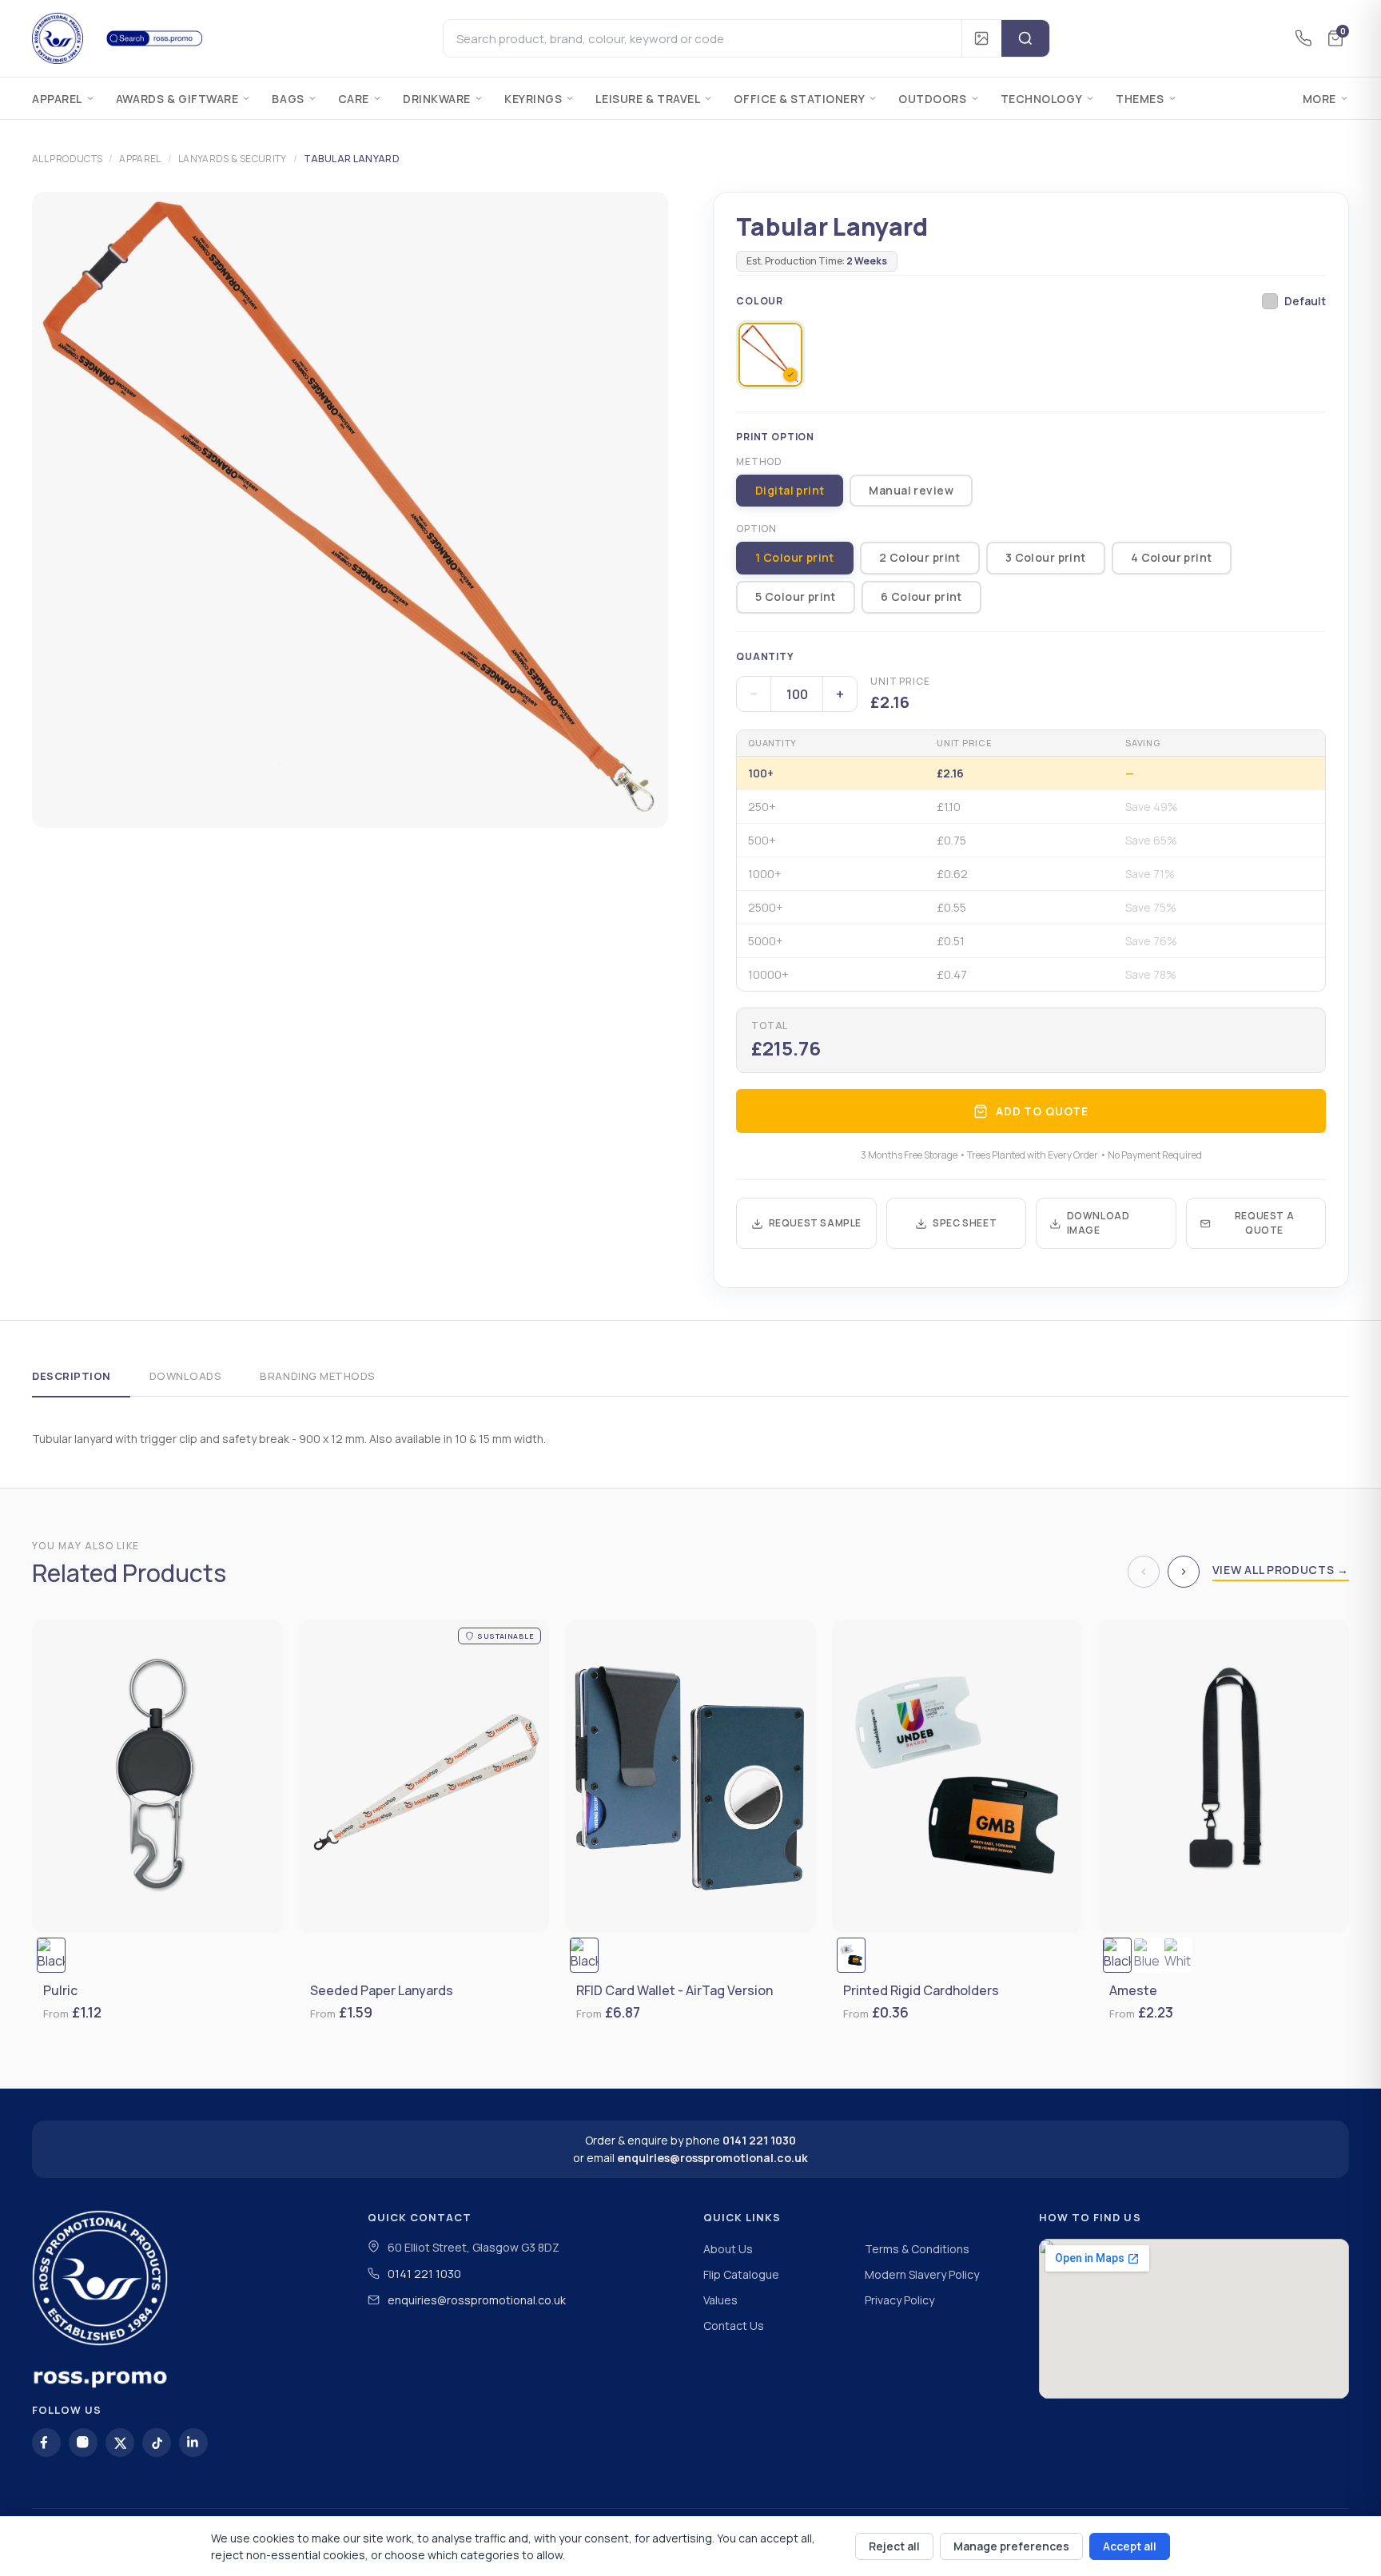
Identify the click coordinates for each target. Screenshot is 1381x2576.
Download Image (1098, 1223)
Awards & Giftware (177, 99)
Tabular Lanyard (352, 159)
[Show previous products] (1144, 1572)
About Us (728, 2249)
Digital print (790, 490)
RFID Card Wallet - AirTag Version (675, 1991)
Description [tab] (72, 1376)
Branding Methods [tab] (317, 1376)
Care (354, 99)
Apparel (57, 99)
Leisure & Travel (648, 99)
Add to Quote (1042, 1111)
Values (720, 2300)
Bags (288, 99)
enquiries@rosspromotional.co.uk (712, 2158)
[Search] (1025, 38)
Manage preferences (1011, 2546)
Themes (1140, 99)
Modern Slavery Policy (922, 2274)
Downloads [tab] (186, 1376)
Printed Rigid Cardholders (921, 1991)
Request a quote (1264, 1223)
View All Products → (1281, 1570)
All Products (67, 159)
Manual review (911, 490)
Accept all (1130, 2546)
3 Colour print (1046, 557)
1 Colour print (795, 557)
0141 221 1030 (759, 2140)
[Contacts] (1303, 38)
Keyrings (533, 99)
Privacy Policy (899, 2300)
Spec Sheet (965, 1223)
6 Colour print (921, 596)
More (1319, 99)
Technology (1042, 99)
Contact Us (734, 2326)
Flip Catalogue (741, 2274)
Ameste (1133, 1991)
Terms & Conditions (917, 2249)
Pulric (60, 1991)
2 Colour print (920, 557)
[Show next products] (1184, 1572)
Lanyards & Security (233, 159)
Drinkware (437, 99)
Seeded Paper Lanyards (382, 1991)
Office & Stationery (799, 99)
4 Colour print (1172, 557)
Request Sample (815, 1223)
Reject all (894, 2546)
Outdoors (932, 99)
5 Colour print (796, 596)
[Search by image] (981, 38)
